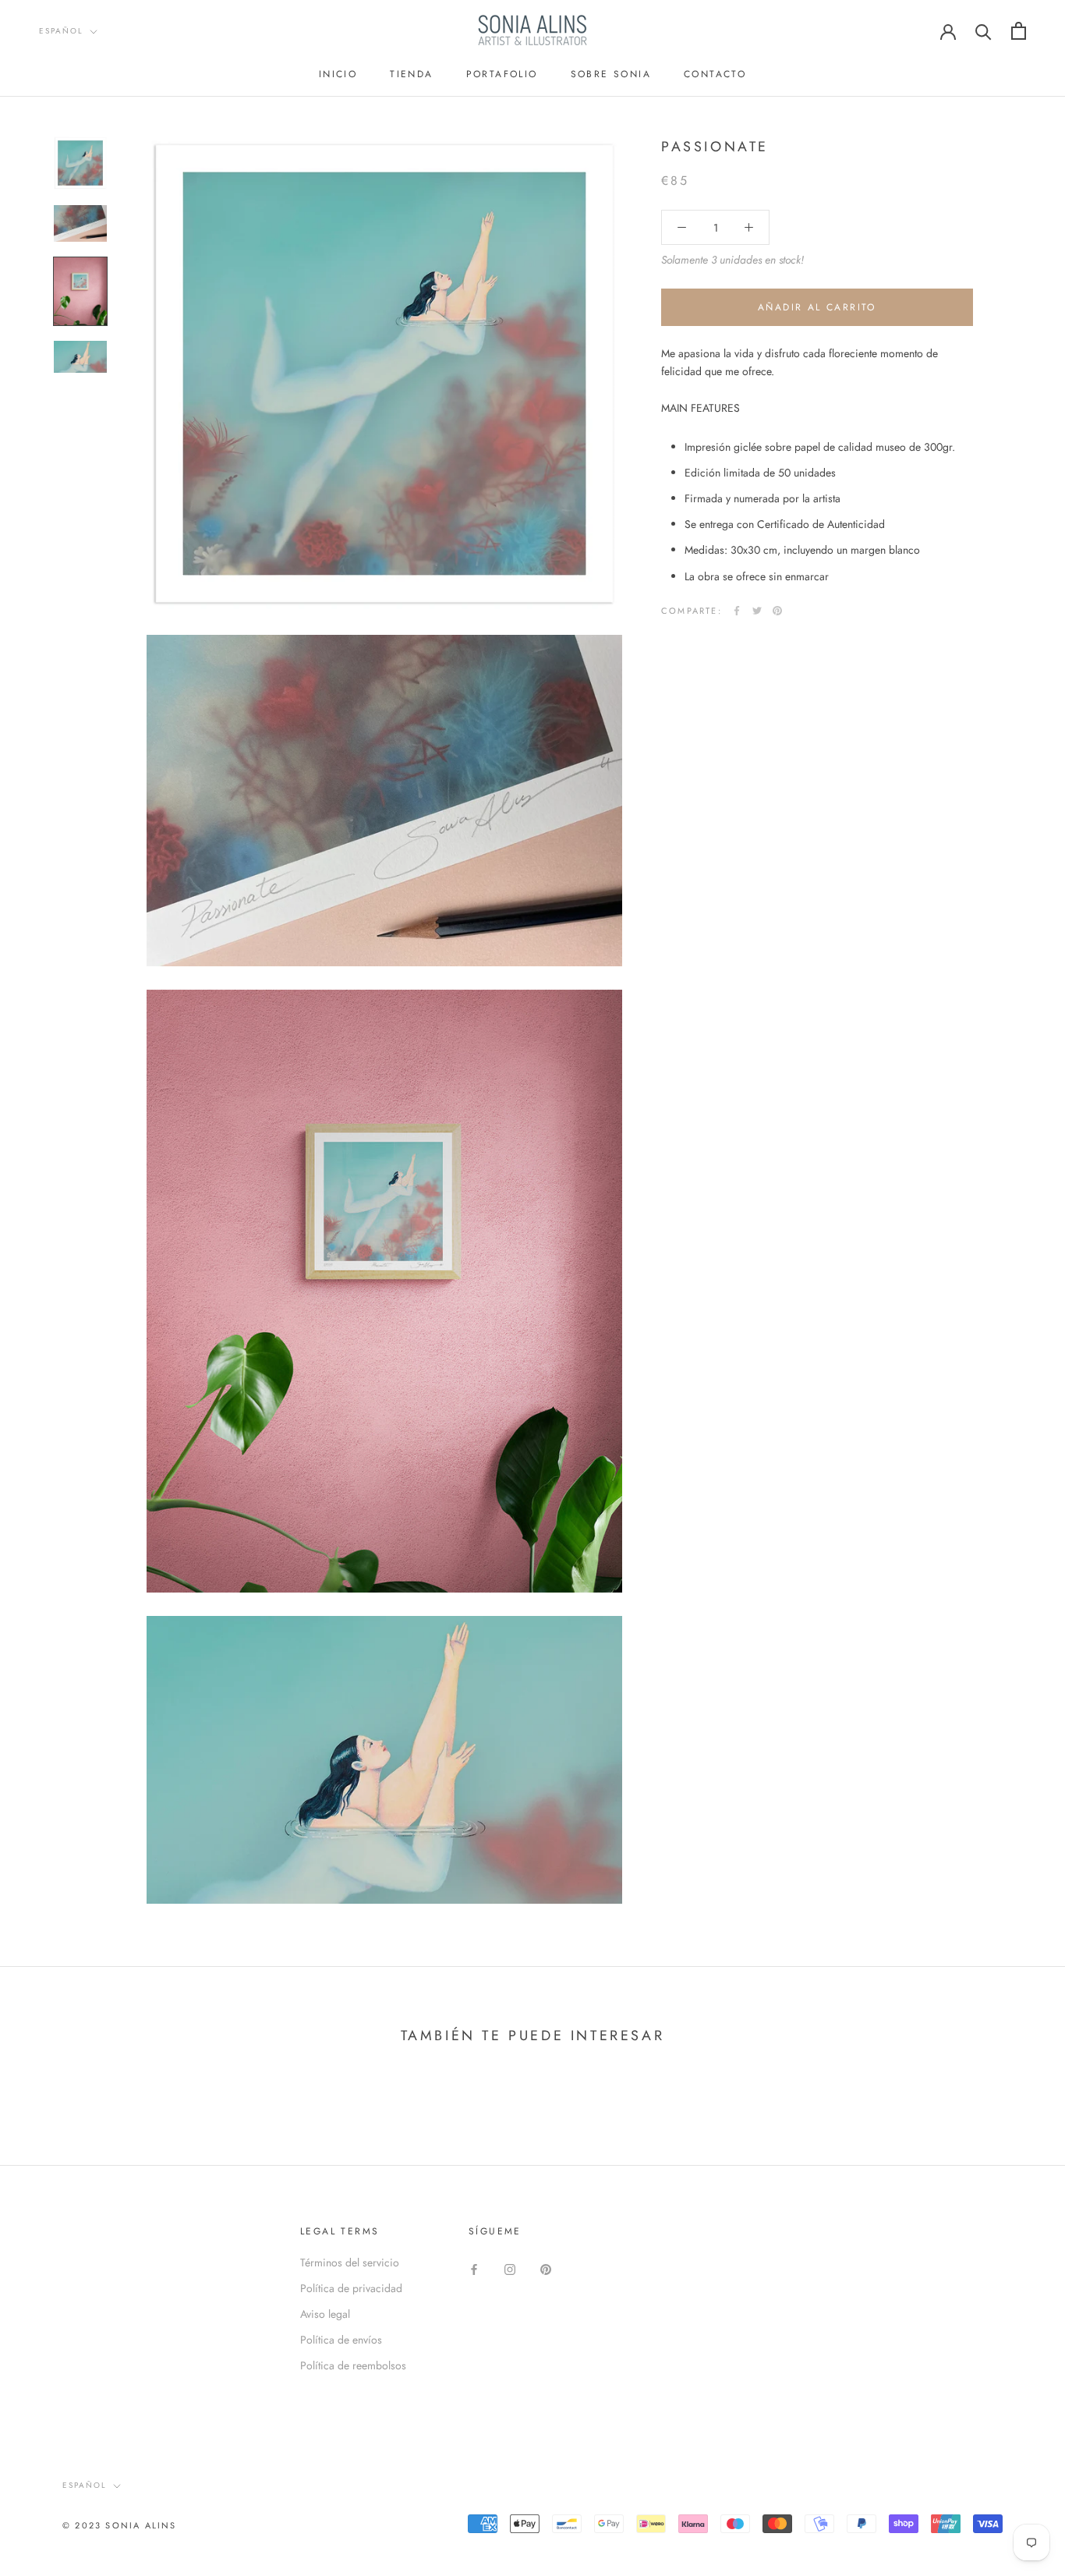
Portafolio (502, 74)
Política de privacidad (351, 2288)
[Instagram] (510, 2268)
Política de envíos (341, 2340)
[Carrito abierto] (1019, 31)
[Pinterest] (777, 611)
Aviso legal (325, 2314)
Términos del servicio (350, 2262)
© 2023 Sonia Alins (120, 2525)
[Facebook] (737, 611)
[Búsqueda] (984, 31)
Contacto (715, 74)
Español (61, 31)
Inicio (338, 74)
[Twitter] (757, 611)
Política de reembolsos (353, 2365)
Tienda (411, 74)
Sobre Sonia (611, 74)
